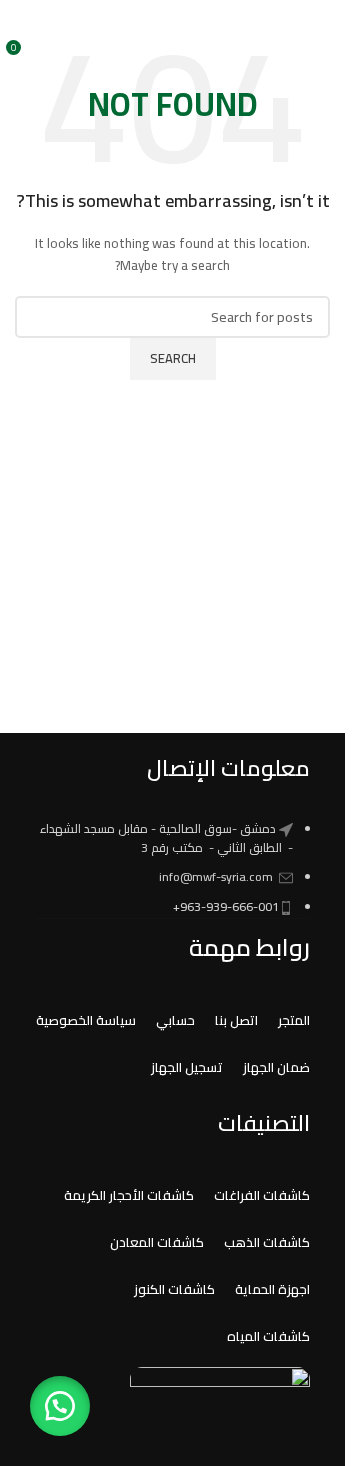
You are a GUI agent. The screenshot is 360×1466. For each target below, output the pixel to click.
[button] (60, 1406)
